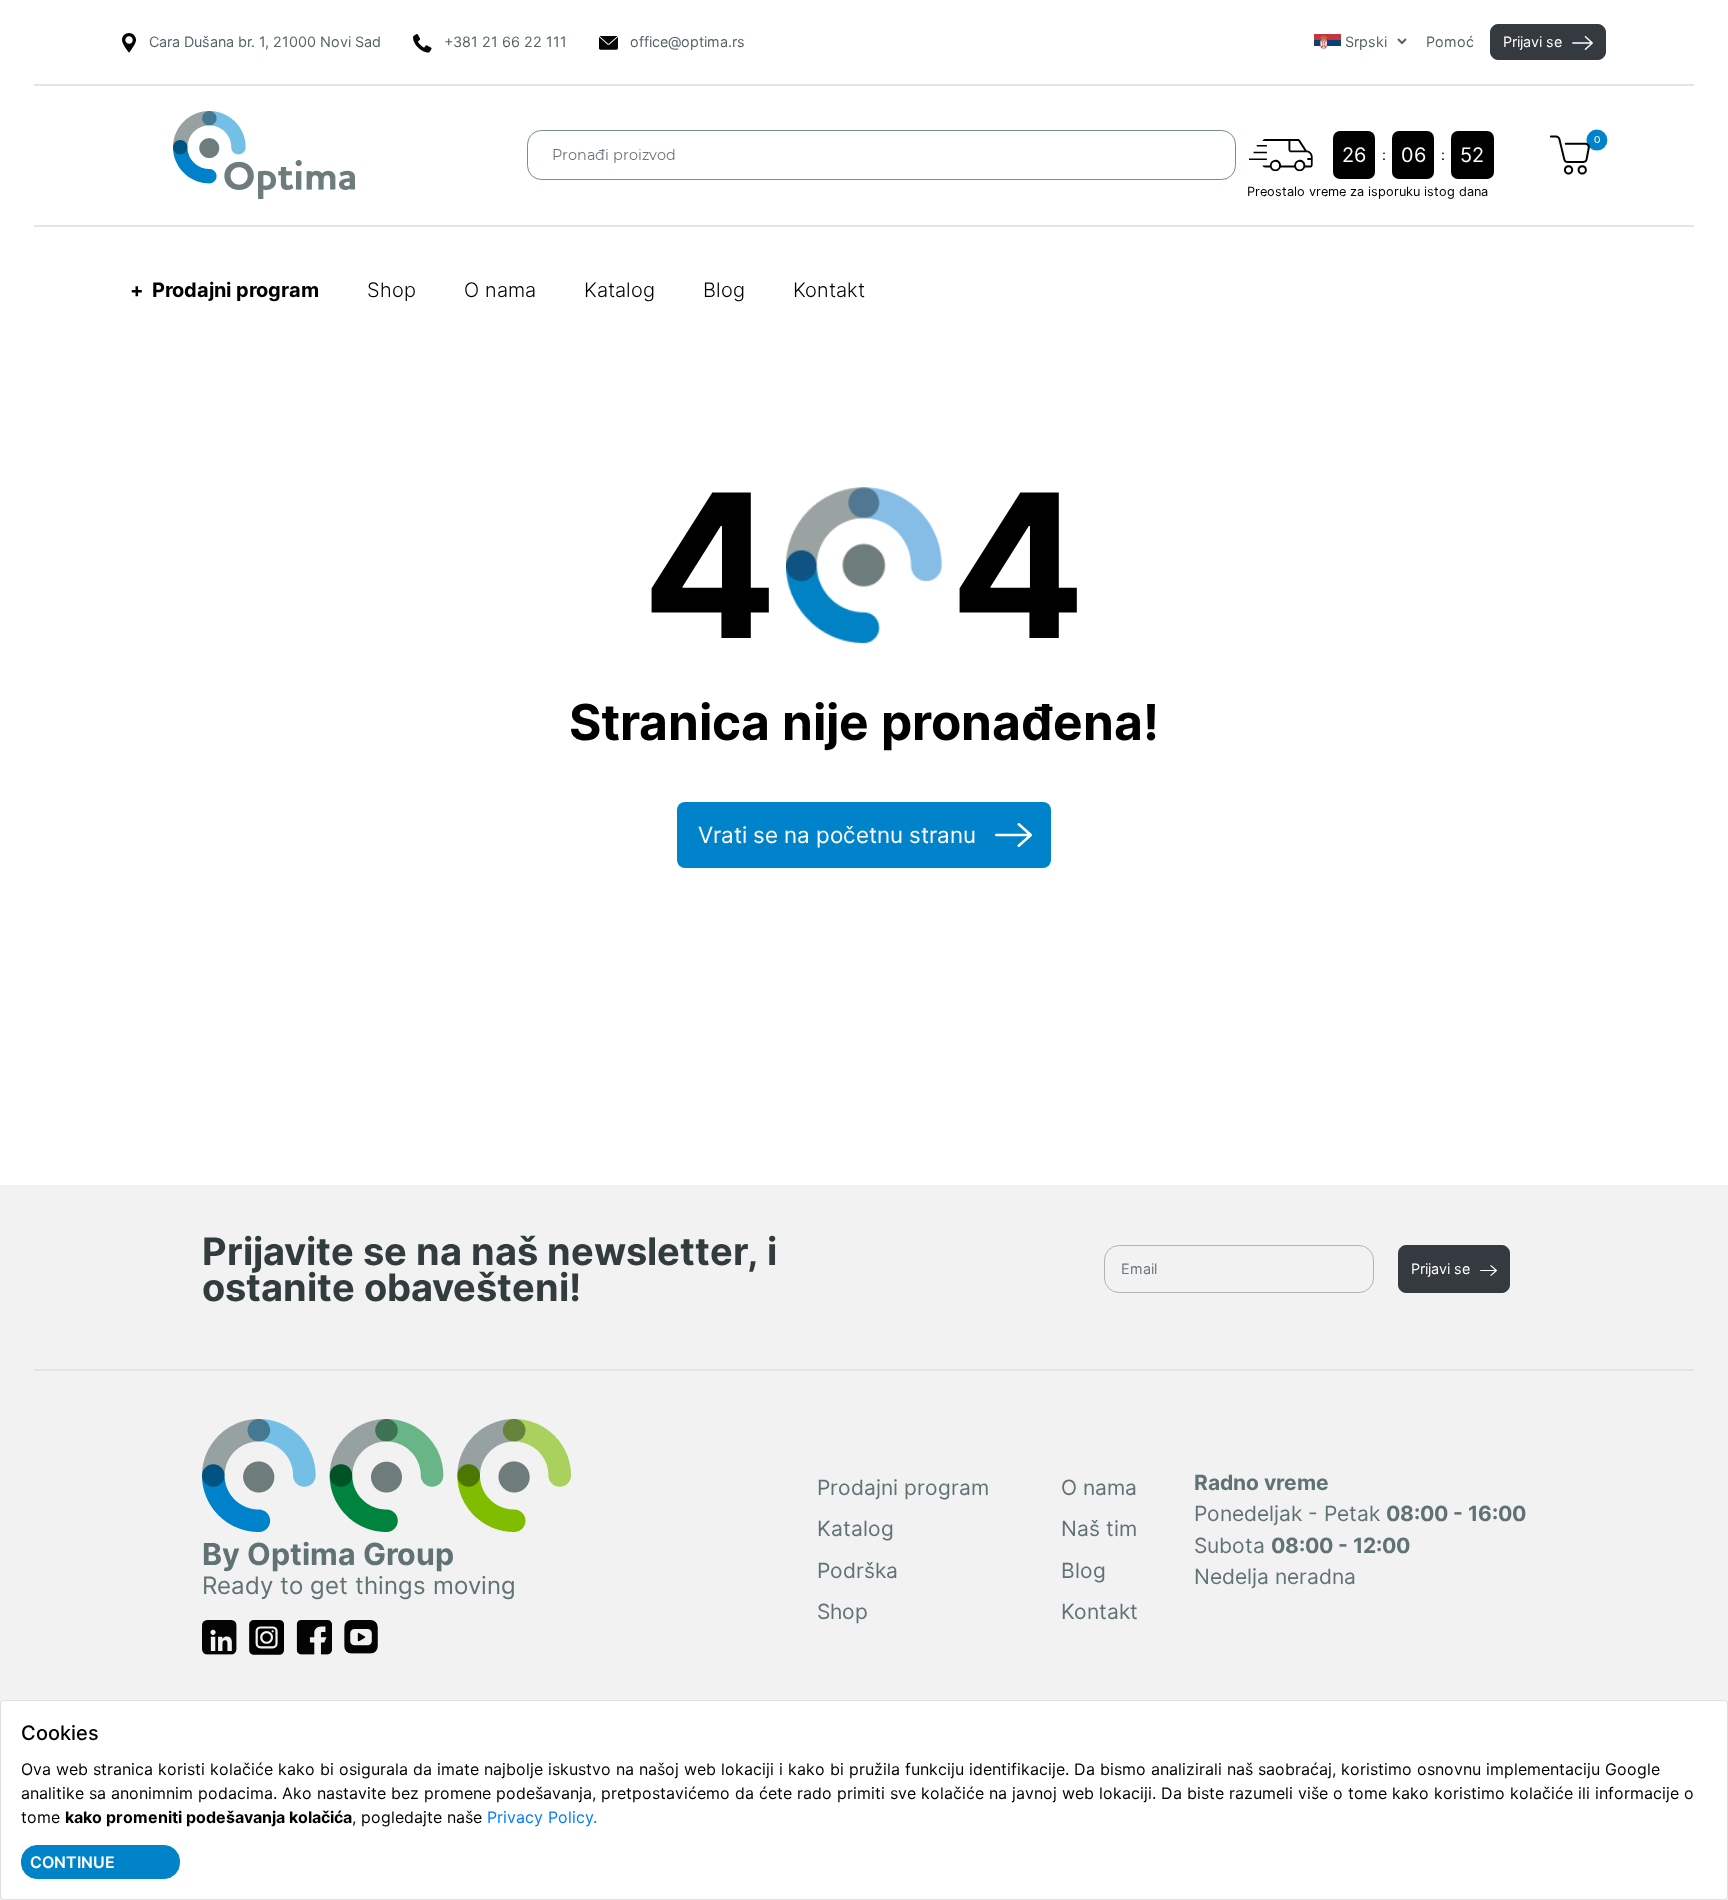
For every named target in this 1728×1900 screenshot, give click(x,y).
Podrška (857, 1570)
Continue (72, 1862)
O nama (500, 290)
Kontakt (829, 290)
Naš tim (1099, 1528)
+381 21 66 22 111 (505, 41)
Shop (391, 290)
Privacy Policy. (542, 1817)
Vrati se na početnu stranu (837, 834)
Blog (724, 290)
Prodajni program (903, 1487)
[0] (1570, 155)
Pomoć (1450, 41)
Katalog (619, 290)
